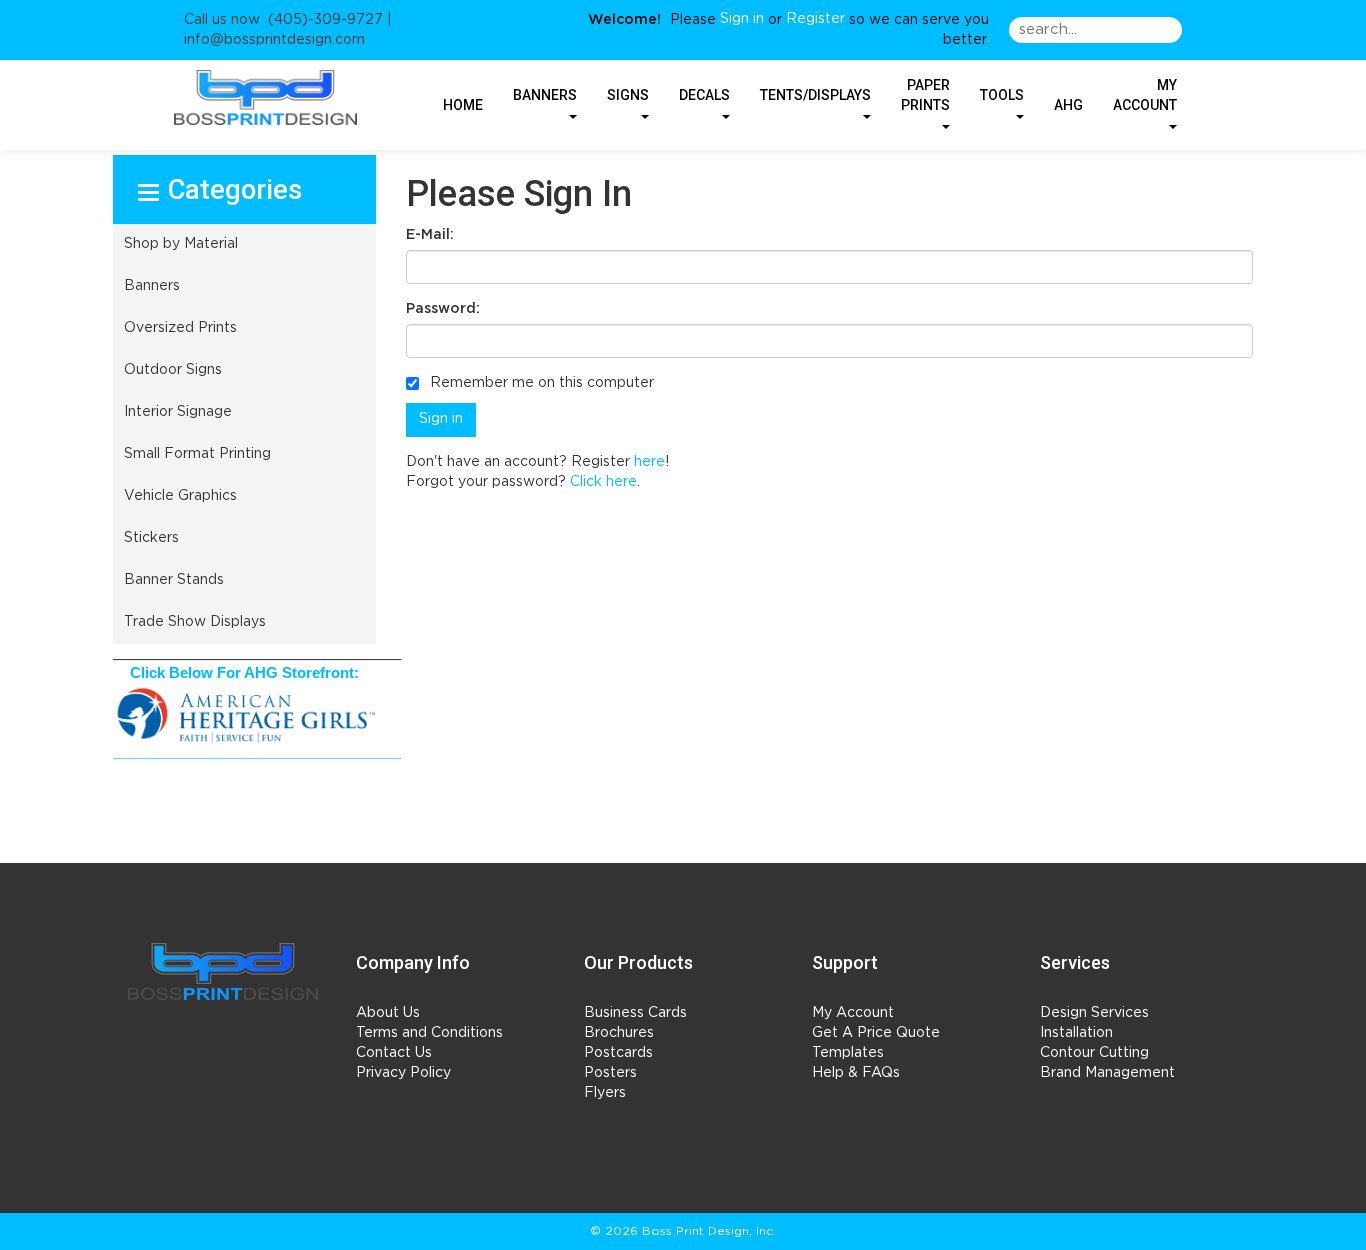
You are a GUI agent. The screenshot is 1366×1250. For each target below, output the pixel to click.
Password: (443, 309)
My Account (853, 1013)
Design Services (1094, 1013)
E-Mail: (430, 235)
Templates (848, 1053)
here (649, 462)
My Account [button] (1145, 95)
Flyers (605, 1093)
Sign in (742, 19)
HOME (463, 105)
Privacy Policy (403, 1073)
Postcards (618, 1053)
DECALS (704, 95)
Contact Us (394, 1053)
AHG (1068, 105)
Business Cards (635, 1013)
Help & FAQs (856, 1073)
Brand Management (1107, 1073)
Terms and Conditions (429, 1033)
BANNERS (545, 95)
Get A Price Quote (876, 1033)
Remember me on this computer (540, 383)
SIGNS (628, 95)
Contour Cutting (1094, 1053)
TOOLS (1002, 95)
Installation (1076, 1033)
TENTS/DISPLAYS (815, 95)
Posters (610, 1073)
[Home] (223, 971)
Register (815, 19)
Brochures (619, 1033)
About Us (388, 1013)
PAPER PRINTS (925, 95)
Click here (603, 482)
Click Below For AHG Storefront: (244, 673)
